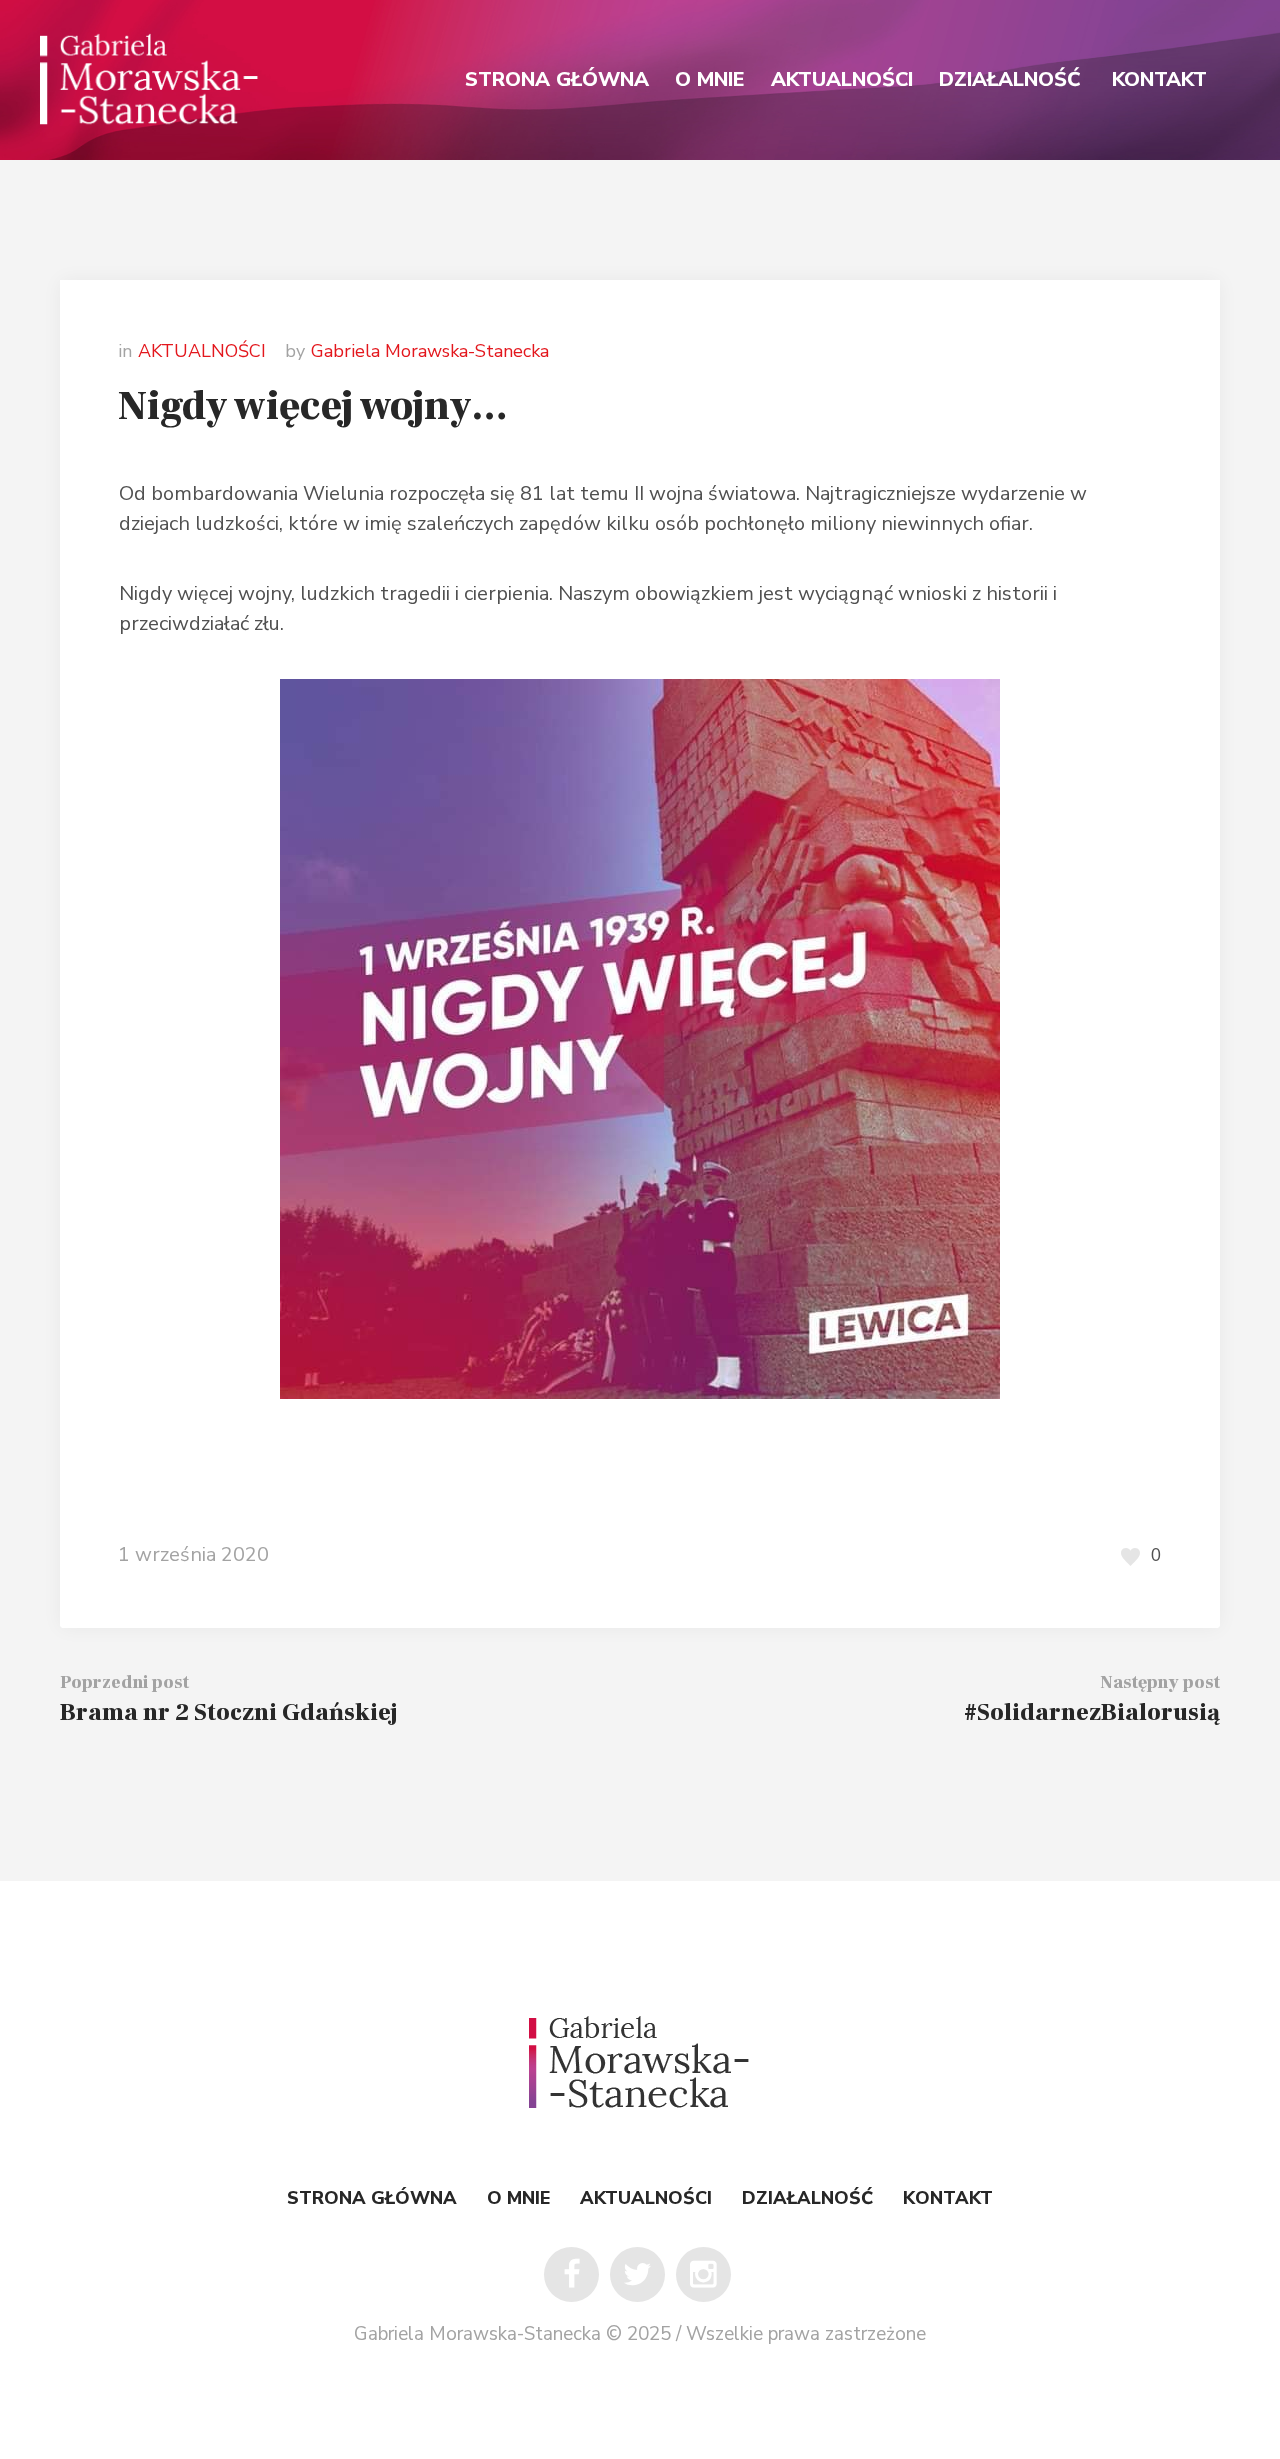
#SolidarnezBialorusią (1092, 1712)
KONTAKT (948, 2198)
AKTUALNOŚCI (202, 351)
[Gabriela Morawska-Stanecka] (640, 2062)
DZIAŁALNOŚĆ (807, 2198)
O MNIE (518, 2198)
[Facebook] (571, 2274)
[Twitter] (637, 2274)
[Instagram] (703, 2274)
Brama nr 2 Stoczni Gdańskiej (229, 1712)
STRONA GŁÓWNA (372, 2198)
